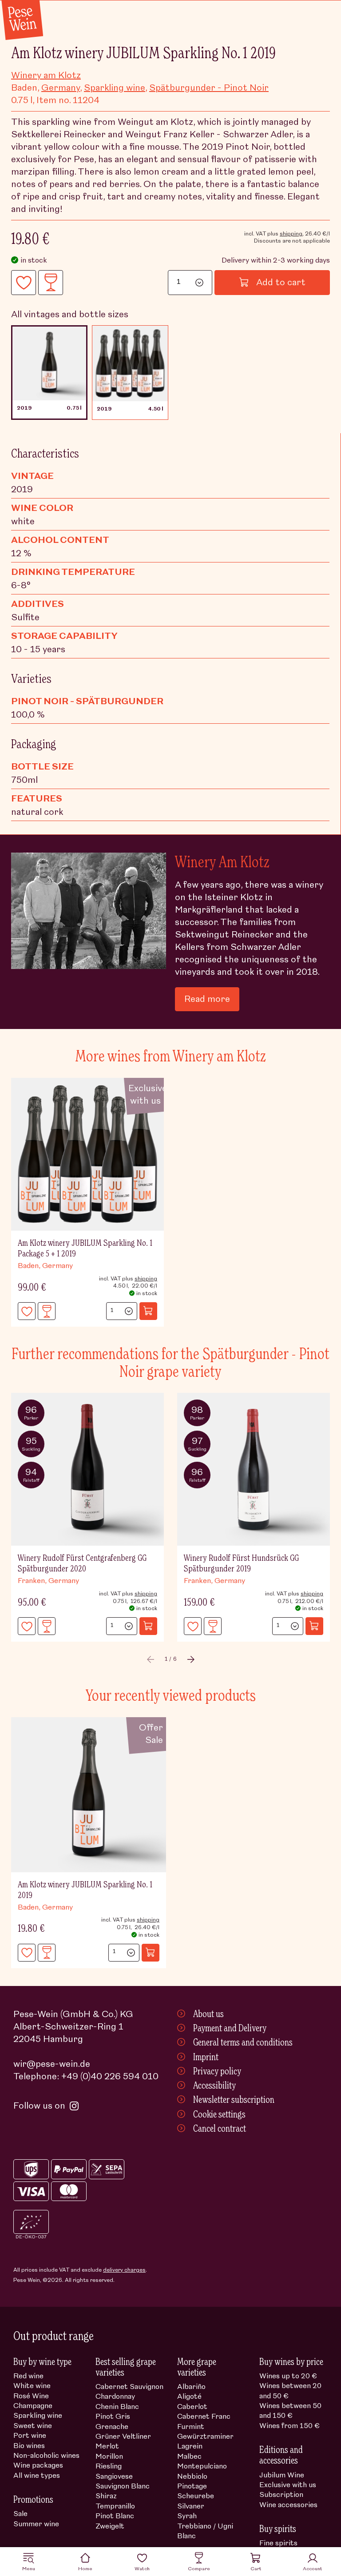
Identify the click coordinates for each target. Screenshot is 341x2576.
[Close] (323, 1206)
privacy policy (215, 1363)
